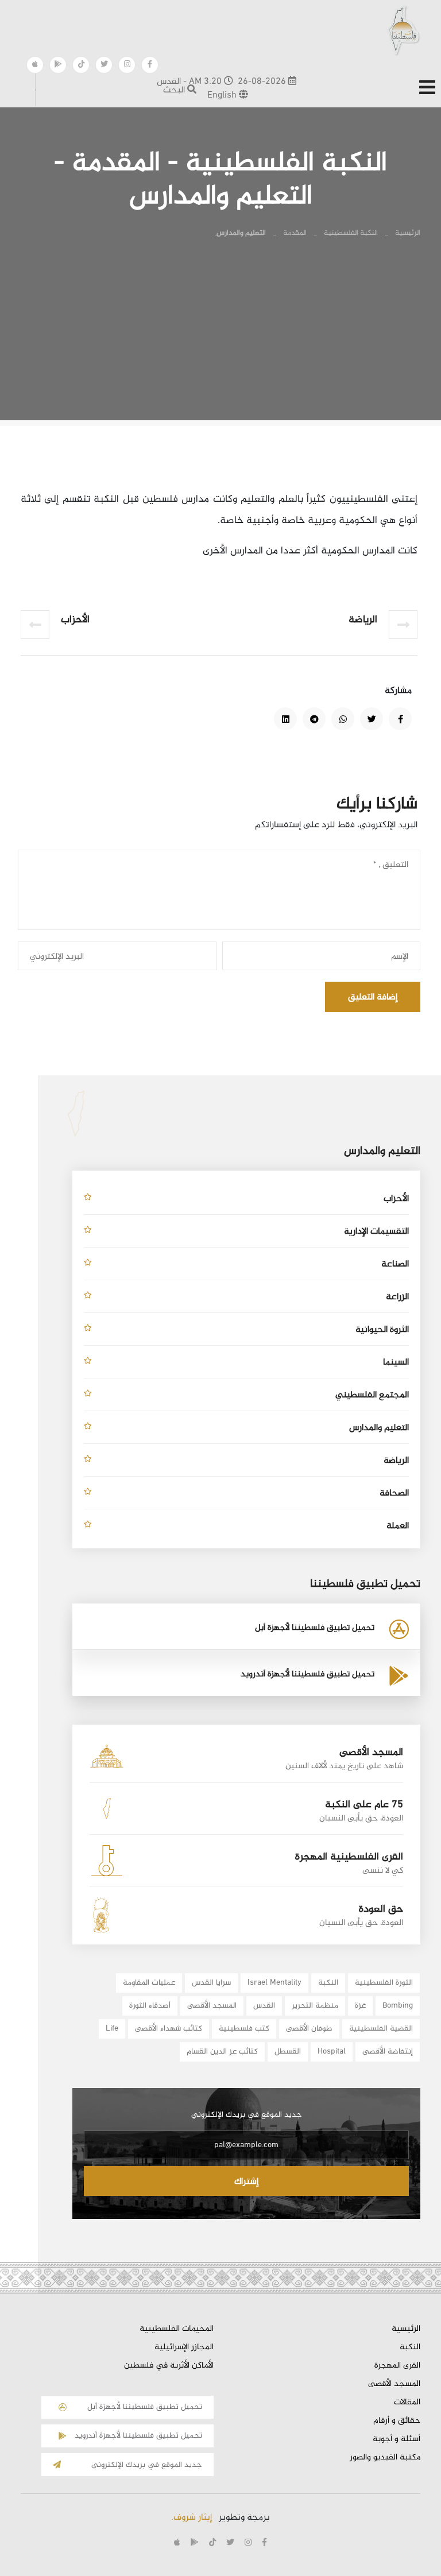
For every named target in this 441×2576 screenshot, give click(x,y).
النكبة (328, 1983)
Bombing (398, 2006)
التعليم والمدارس (379, 1428)
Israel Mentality (274, 1983)
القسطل (288, 2052)
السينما (396, 1363)
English (223, 96)
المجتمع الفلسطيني (372, 1395)
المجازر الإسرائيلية (184, 2348)
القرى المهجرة (397, 2366)
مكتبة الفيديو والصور (385, 2458)
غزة (360, 2006)
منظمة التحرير (315, 2006)
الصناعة (395, 1264)
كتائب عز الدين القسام (222, 2052)
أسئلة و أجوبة (396, 2439)
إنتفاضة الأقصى (388, 2052)
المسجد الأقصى (212, 2006)
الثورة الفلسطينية (384, 1983)
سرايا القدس (211, 1983)
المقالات (407, 2403)
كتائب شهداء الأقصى (169, 2029)
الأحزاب (396, 1199)
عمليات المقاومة (149, 1983)
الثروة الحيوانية (382, 1330)
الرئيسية (408, 233)
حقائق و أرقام (397, 2421)
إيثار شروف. (192, 2518)
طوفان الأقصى (309, 2029)
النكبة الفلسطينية (351, 233)
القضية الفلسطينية (381, 2029)
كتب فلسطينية (244, 2029)
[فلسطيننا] (403, 30)
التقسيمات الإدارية (376, 1232)
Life (112, 2029)
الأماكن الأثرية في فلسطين (169, 2366)
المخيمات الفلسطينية (177, 2329)
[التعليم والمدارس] (400, 719)
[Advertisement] (220, 340)
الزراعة (397, 1297)
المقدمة (295, 233)
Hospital (332, 2052)
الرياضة (396, 1461)
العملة (398, 1526)
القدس (264, 2006)
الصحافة (394, 1494)
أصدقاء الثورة (150, 2006)
